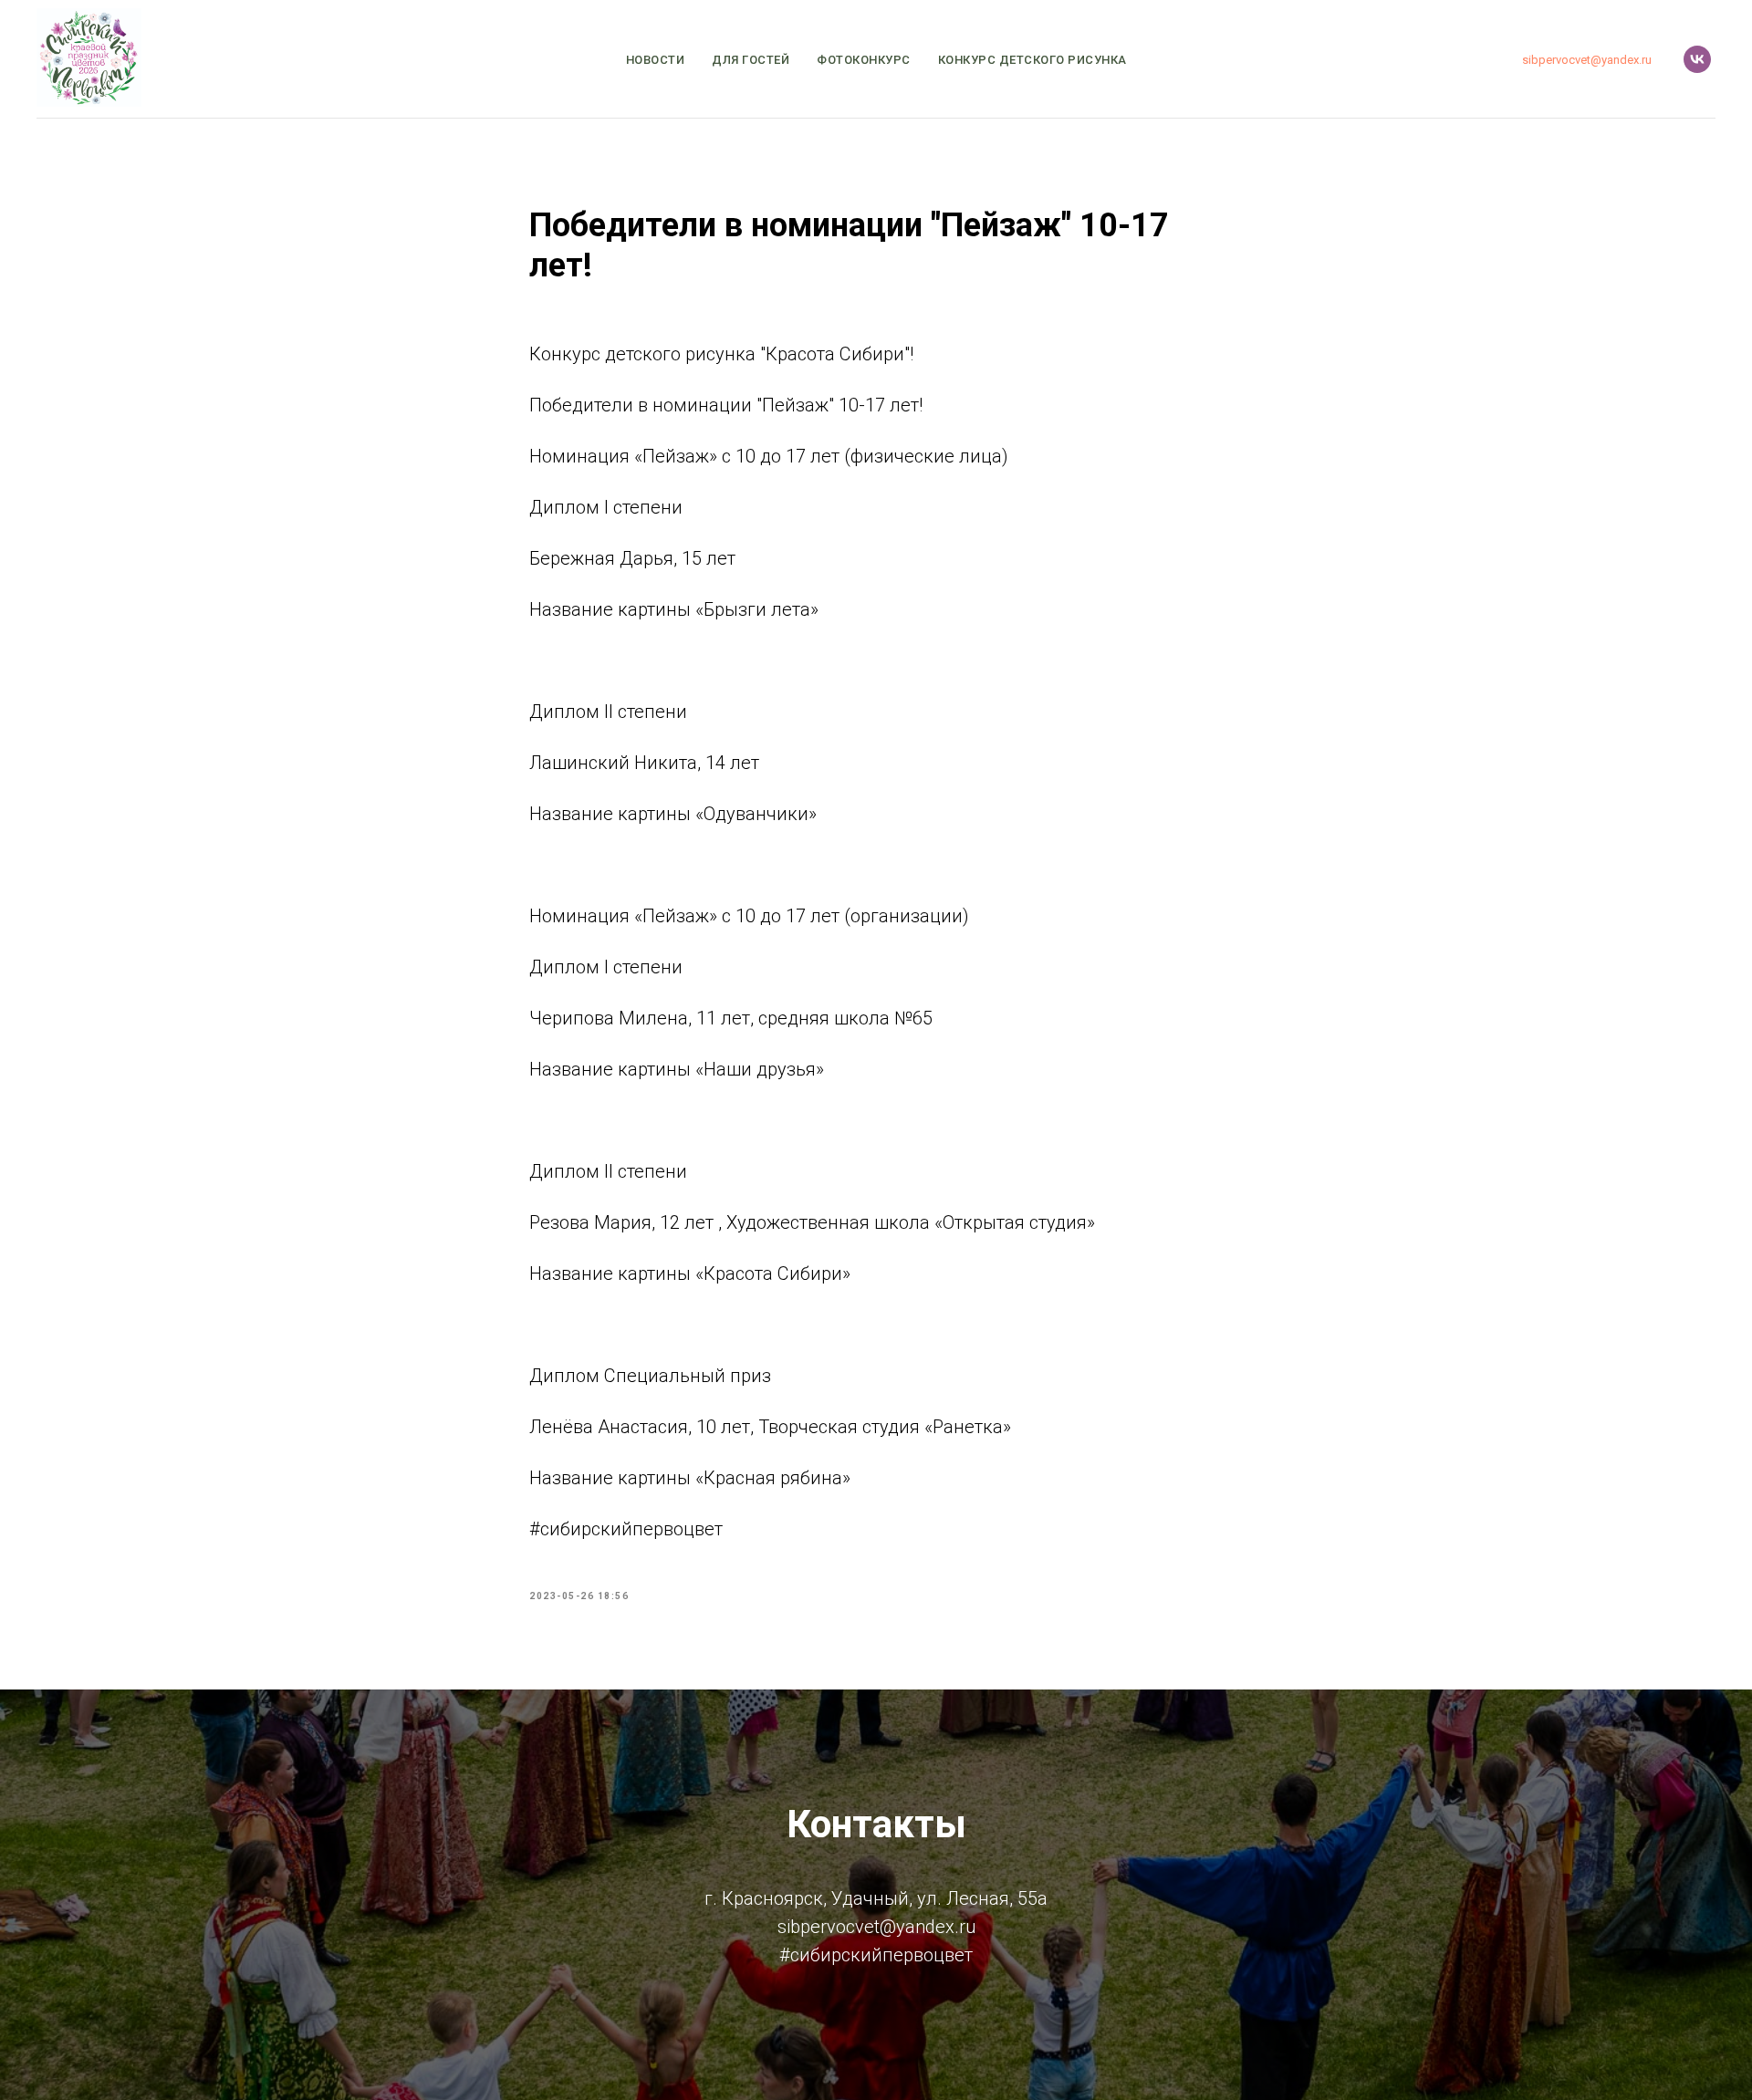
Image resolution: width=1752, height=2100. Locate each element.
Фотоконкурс (864, 60)
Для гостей (751, 60)
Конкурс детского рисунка (1032, 60)
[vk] (1697, 59)
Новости (656, 60)
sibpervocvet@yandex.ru (1587, 60)
